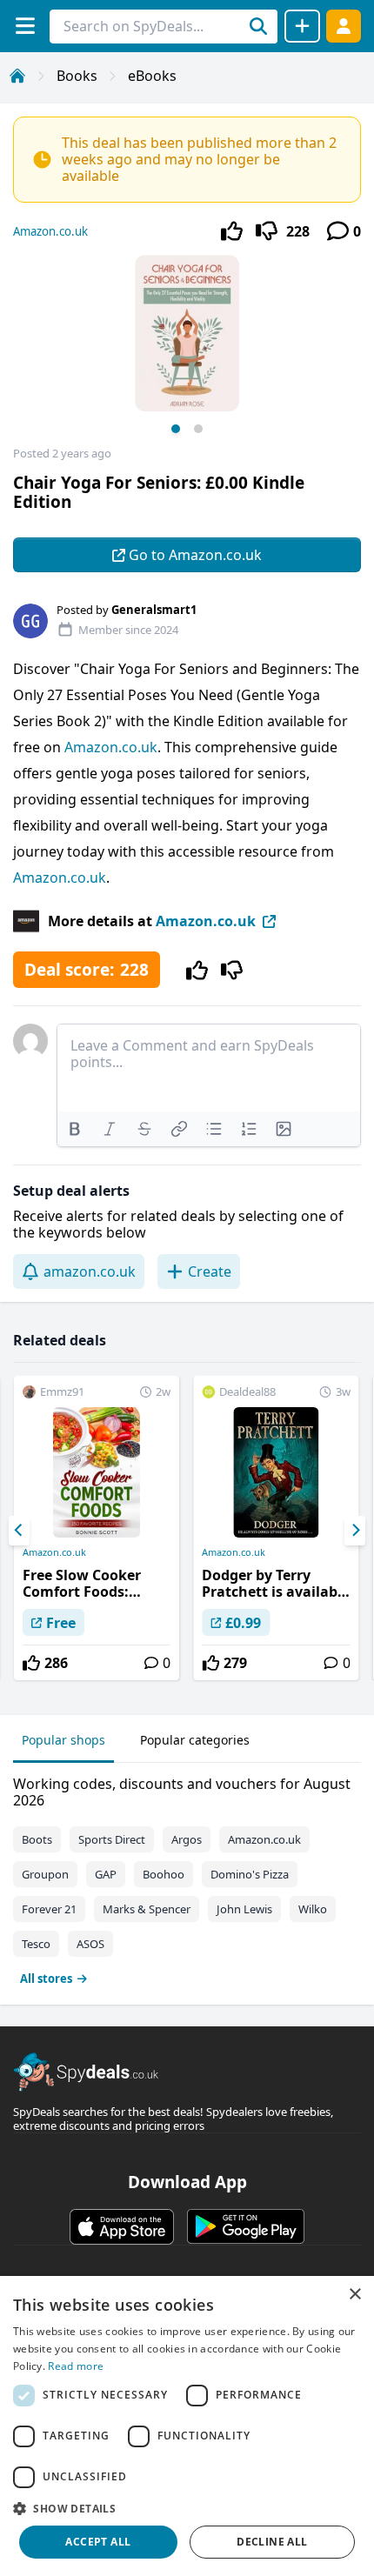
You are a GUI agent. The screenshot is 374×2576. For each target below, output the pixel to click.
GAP (106, 1874)
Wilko (313, 1909)
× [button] (354, 2295)
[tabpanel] (187, 1877)
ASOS (90, 1944)
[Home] (17, 76)
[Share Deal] (302, 26)
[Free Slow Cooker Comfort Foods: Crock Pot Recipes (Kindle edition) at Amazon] (97, 1528)
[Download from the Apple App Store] (122, 2226)
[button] (187, 2508)
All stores (46, 1979)
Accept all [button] (98, 2542)
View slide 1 (176, 429)
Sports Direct (112, 1839)
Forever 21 (49, 1909)
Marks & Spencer (147, 1909)
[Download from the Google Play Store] (246, 2226)
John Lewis (244, 1909)
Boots (37, 1839)
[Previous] (19, 1531)
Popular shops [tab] (63, 1740)
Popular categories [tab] (195, 1740)
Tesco (36, 1944)
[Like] (232, 231)
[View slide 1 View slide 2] (187, 350)
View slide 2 (198, 429)
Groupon (45, 1874)
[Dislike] (267, 231)
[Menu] (25, 26)
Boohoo (164, 1874)
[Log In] (344, 26)
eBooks (152, 76)
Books (77, 76)
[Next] (355, 1531)
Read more (76, 2366)
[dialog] (187, 2426)
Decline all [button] (272, 2542)
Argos (187, 1839)
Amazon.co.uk (50, 231)
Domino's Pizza (250, 1874)
